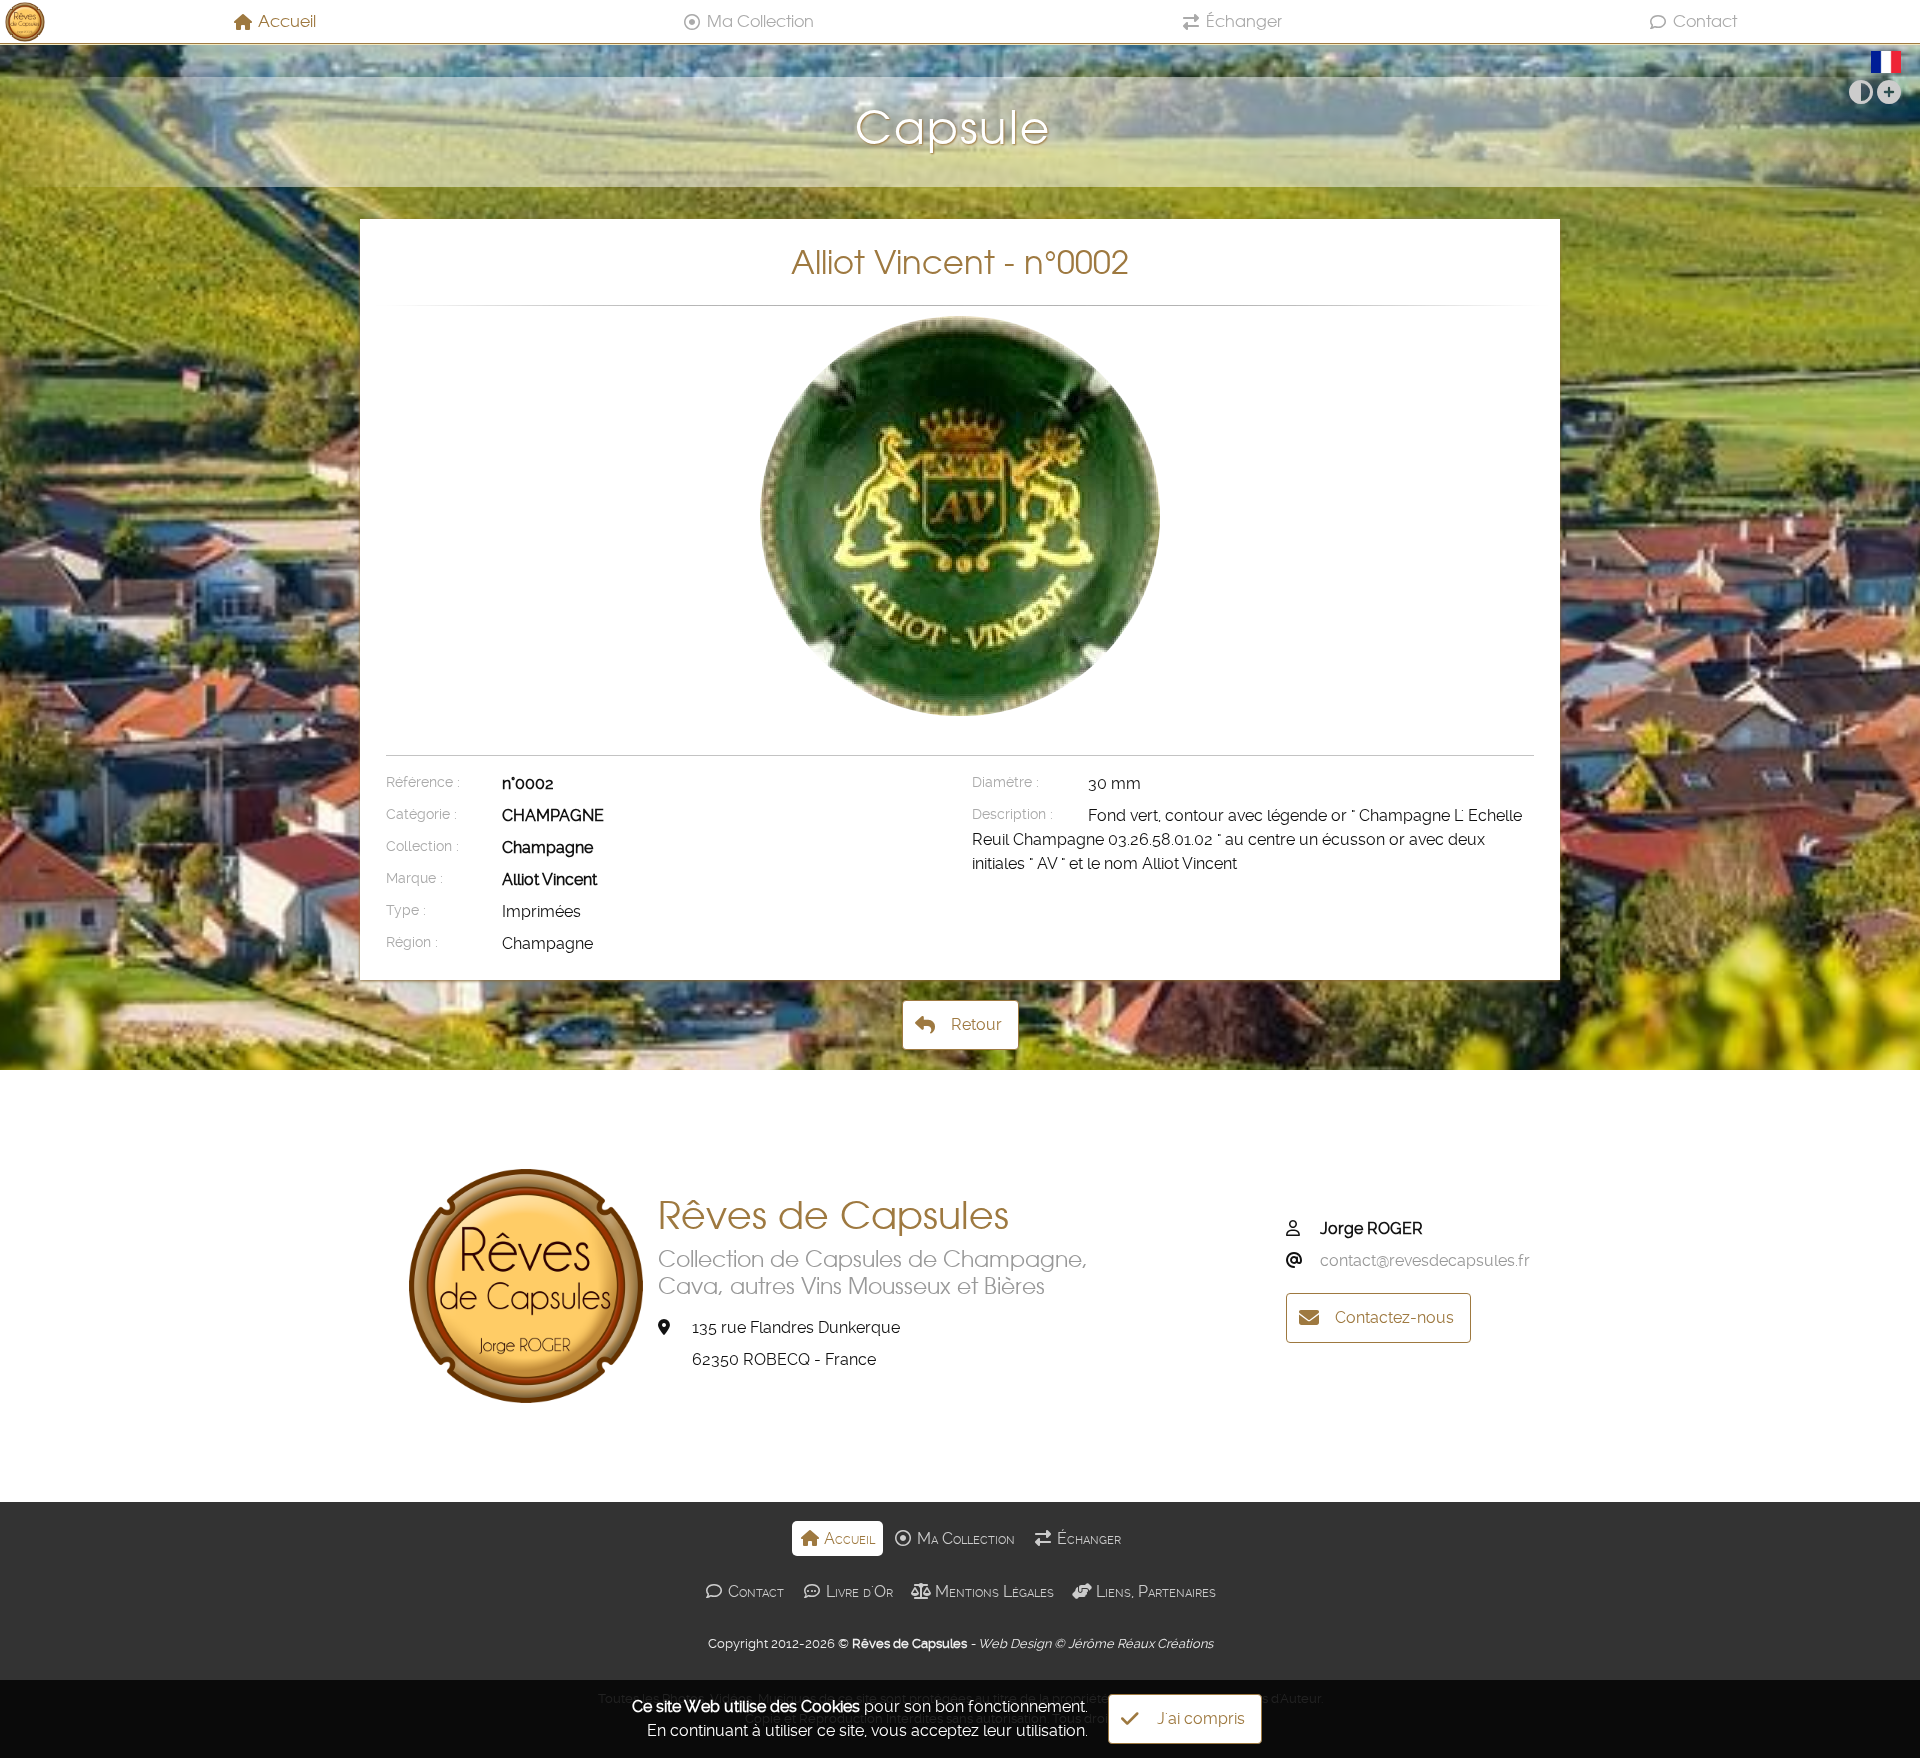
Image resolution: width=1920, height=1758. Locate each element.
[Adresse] (673, 1328)
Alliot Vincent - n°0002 (960, 262)
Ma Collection (760, 21)
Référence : (423, 782)
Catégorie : (421, 814)
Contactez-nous (1394, 1317)
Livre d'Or (857, 1591)
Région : (412, 942)
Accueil (287, 21)
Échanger (1244, 21)
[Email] (1301, 1261)
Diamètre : (1005, 782)
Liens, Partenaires (1154, 1591)
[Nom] (1301, 1229)
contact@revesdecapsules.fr (1425, 1260)
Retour (976, 1024)
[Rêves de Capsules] (25, 21)
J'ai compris (1201, 1718)
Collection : (422, 846)
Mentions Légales (992, 1591)
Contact (1705, 21)
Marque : (414, 878)
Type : (406, 910)
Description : (1012, 814)
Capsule (960, 127)
